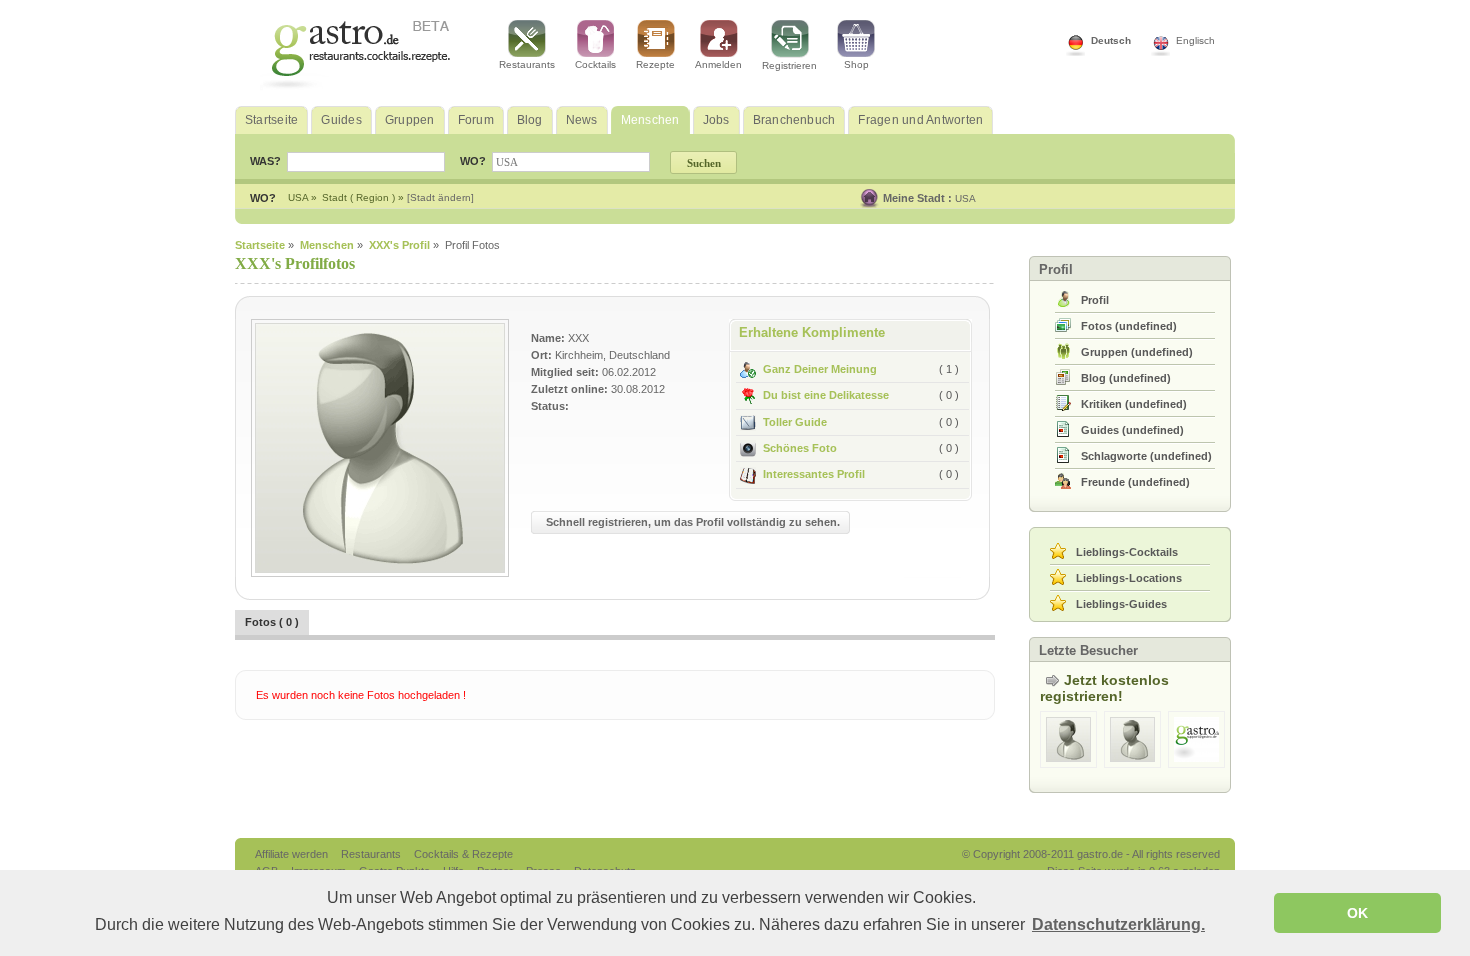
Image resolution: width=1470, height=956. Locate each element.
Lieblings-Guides (1121, 604)
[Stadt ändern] (440, 197)
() (1129, 326)
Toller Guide (795, 422)
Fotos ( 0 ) (272, 622)
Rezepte (655, 64)
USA (965, 198)
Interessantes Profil (814, 474)
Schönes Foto (800, 448)
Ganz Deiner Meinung (820, 369)
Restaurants (527, 64)
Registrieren (789, 65)
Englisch (1195, 40)
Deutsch (1111, 40)
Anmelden (718, 64)
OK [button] (1357, 913)
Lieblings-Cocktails (1127, 552)
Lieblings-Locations (1129, 578)
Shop (856, 64)
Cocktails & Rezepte (463, 854)
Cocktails (595, 64)
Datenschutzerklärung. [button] (1118, 924)
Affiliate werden (293, 854)
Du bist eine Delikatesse (826, 395)
